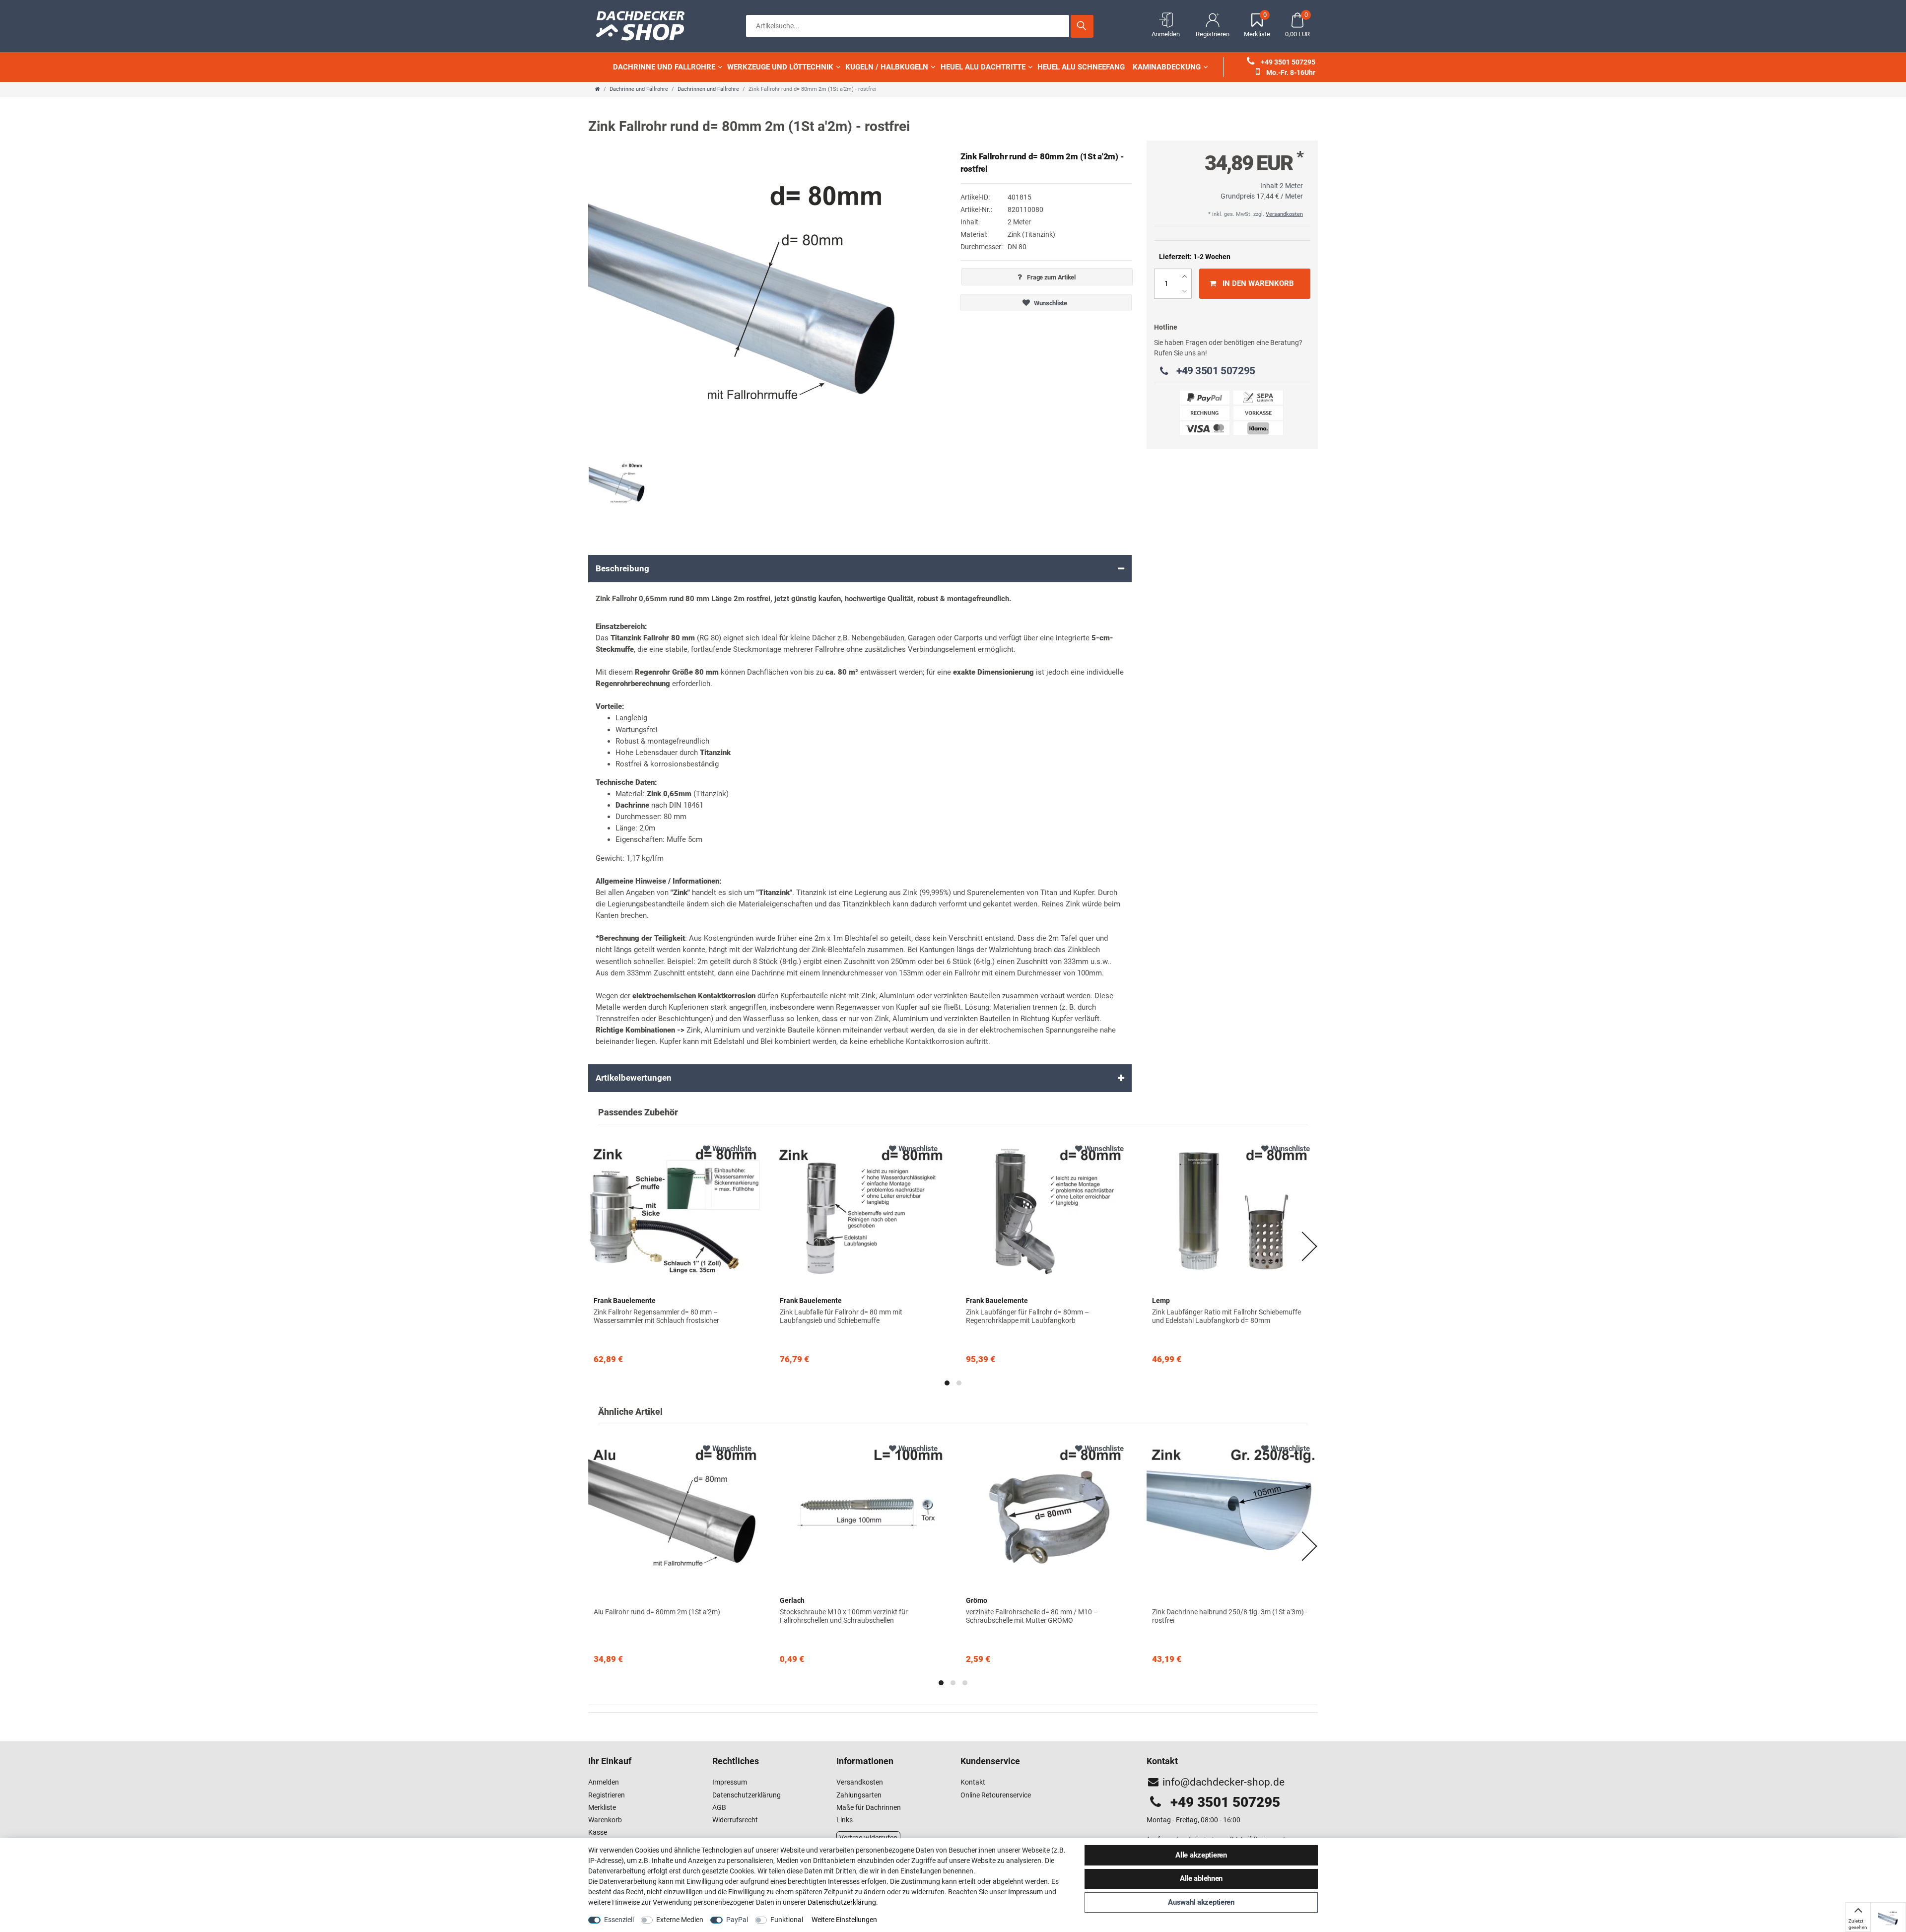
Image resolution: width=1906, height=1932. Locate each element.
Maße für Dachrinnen (869, 1807)
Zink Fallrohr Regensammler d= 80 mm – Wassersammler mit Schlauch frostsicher (656, 1316)
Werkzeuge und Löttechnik (780, 67)
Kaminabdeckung (1167, 67)
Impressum (730, 1782)
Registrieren (607, 1795)
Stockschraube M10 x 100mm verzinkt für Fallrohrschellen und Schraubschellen (844, 1616)
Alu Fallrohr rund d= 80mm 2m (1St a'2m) (657, 1612)
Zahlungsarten (859, 1795)
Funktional (787, 1920)
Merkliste (602, 1807)
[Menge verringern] (1185, 291)
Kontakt (973, 1782)
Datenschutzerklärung (747, 1795)
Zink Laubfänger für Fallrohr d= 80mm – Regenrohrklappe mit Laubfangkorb (1027, 1316)
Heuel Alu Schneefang (1081, 67)
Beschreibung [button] (622, 568)
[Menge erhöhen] (1185, 276)
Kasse (598, 1832)
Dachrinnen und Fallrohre (708, 89)
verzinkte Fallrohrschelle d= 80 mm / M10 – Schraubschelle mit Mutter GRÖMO (1032, 1616)
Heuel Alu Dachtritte (983, 67)
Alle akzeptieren (1201, 1855)
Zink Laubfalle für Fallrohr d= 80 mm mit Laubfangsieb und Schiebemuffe (841, 1316)
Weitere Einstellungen (844, 1920)
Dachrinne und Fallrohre (664, 67)
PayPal (737, 1920)
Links (845, 1820)
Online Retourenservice (996, 1795)
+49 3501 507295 (1287, 62)
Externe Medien (680, 1920)
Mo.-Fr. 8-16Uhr (1290, 72)
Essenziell (619, 1920)
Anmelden (604, 1782)
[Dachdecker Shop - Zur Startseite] (645, 25)
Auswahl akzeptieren (1201, 1902)
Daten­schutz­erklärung (842, 1902)
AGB (719, 1807)
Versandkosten (1284, 214)
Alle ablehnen (1201, 1878)
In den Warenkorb (1258, 283)
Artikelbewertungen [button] (634, 1078)
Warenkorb (605, 1820)
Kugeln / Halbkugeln (887, 67)
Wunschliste (1050, 303)
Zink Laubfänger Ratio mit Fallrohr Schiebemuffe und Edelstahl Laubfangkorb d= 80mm (1226, 1316)
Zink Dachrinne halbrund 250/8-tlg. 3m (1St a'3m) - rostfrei (1230, 1616)
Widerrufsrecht (735, 1820)
